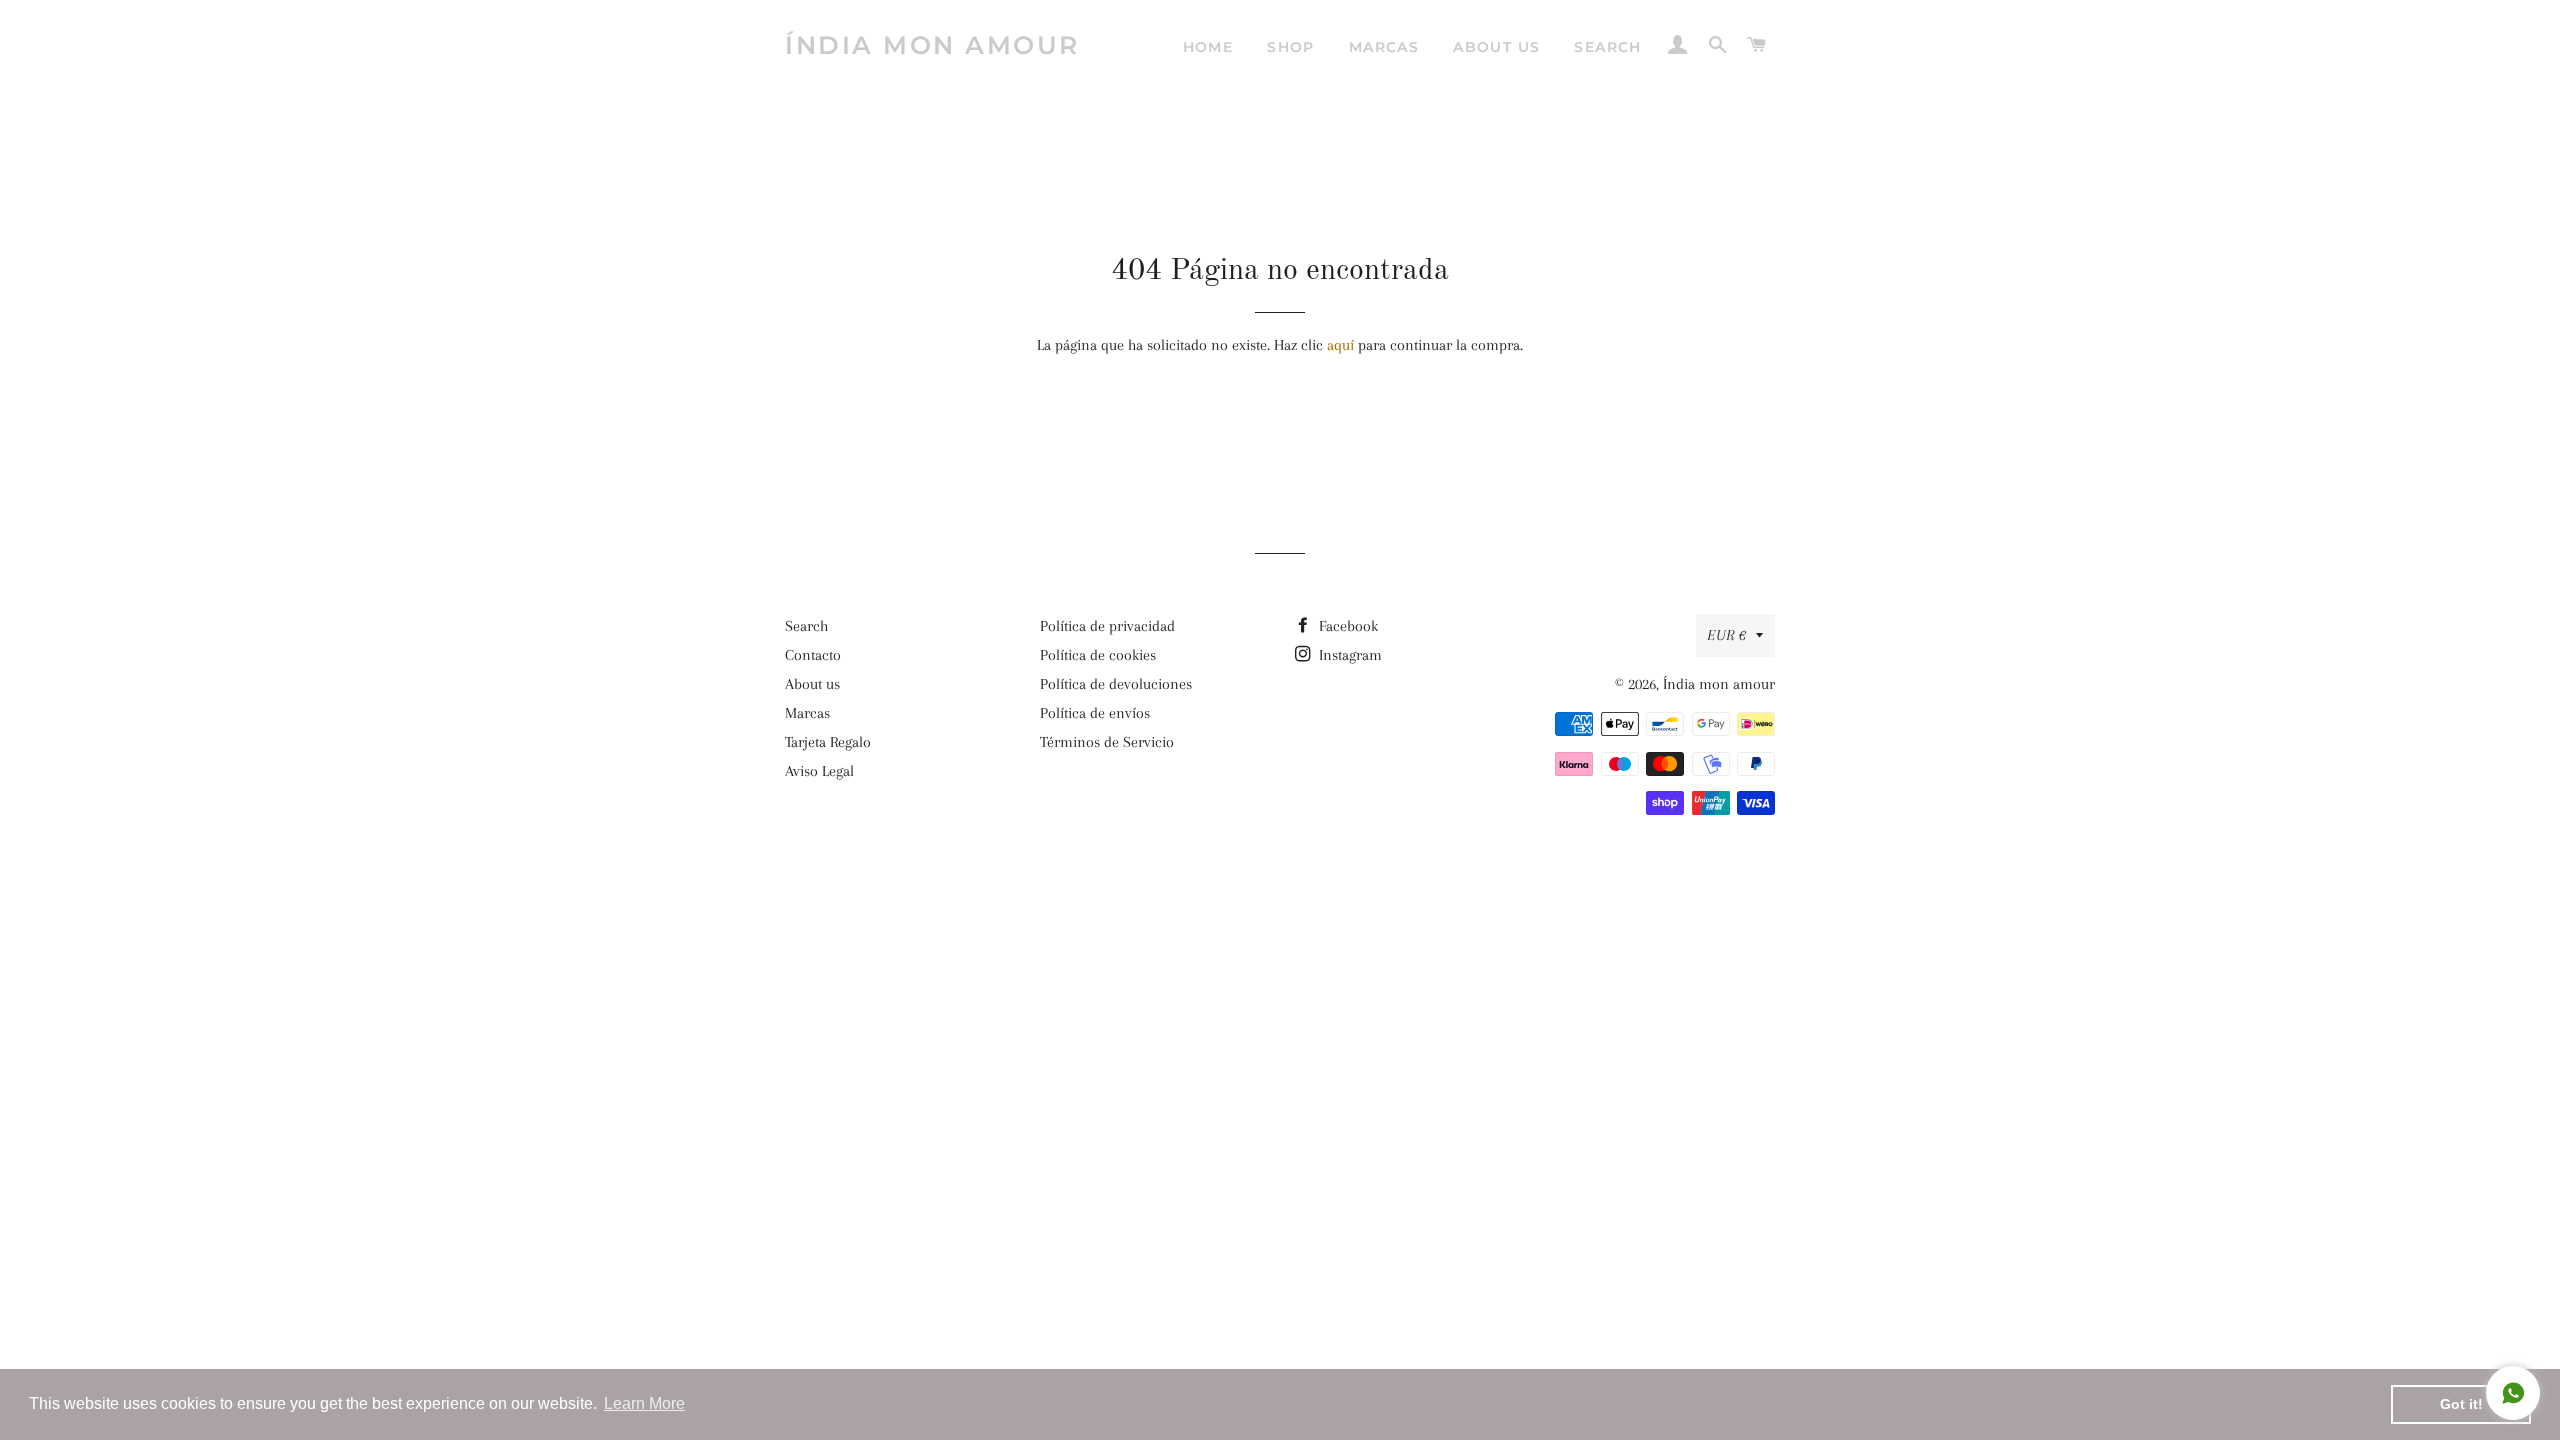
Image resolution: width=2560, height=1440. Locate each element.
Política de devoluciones (1116, 684)
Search (1607, 47)
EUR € (1726, 635)
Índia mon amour (932, 45)
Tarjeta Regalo (828, 742)
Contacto (813, 655)
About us (1496, 47)
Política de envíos (1095, 713)
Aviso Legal (819, 771)
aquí (1340, 345)
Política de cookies (1098, 655)
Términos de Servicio (1107, 742)
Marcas (1384, 47)
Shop (1291, 47)
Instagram (1348, 655)
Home (1208, 47)
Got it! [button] (2461, 1404)
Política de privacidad (1107, 626)
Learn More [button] (644, 1403)
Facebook (1346, 626)
